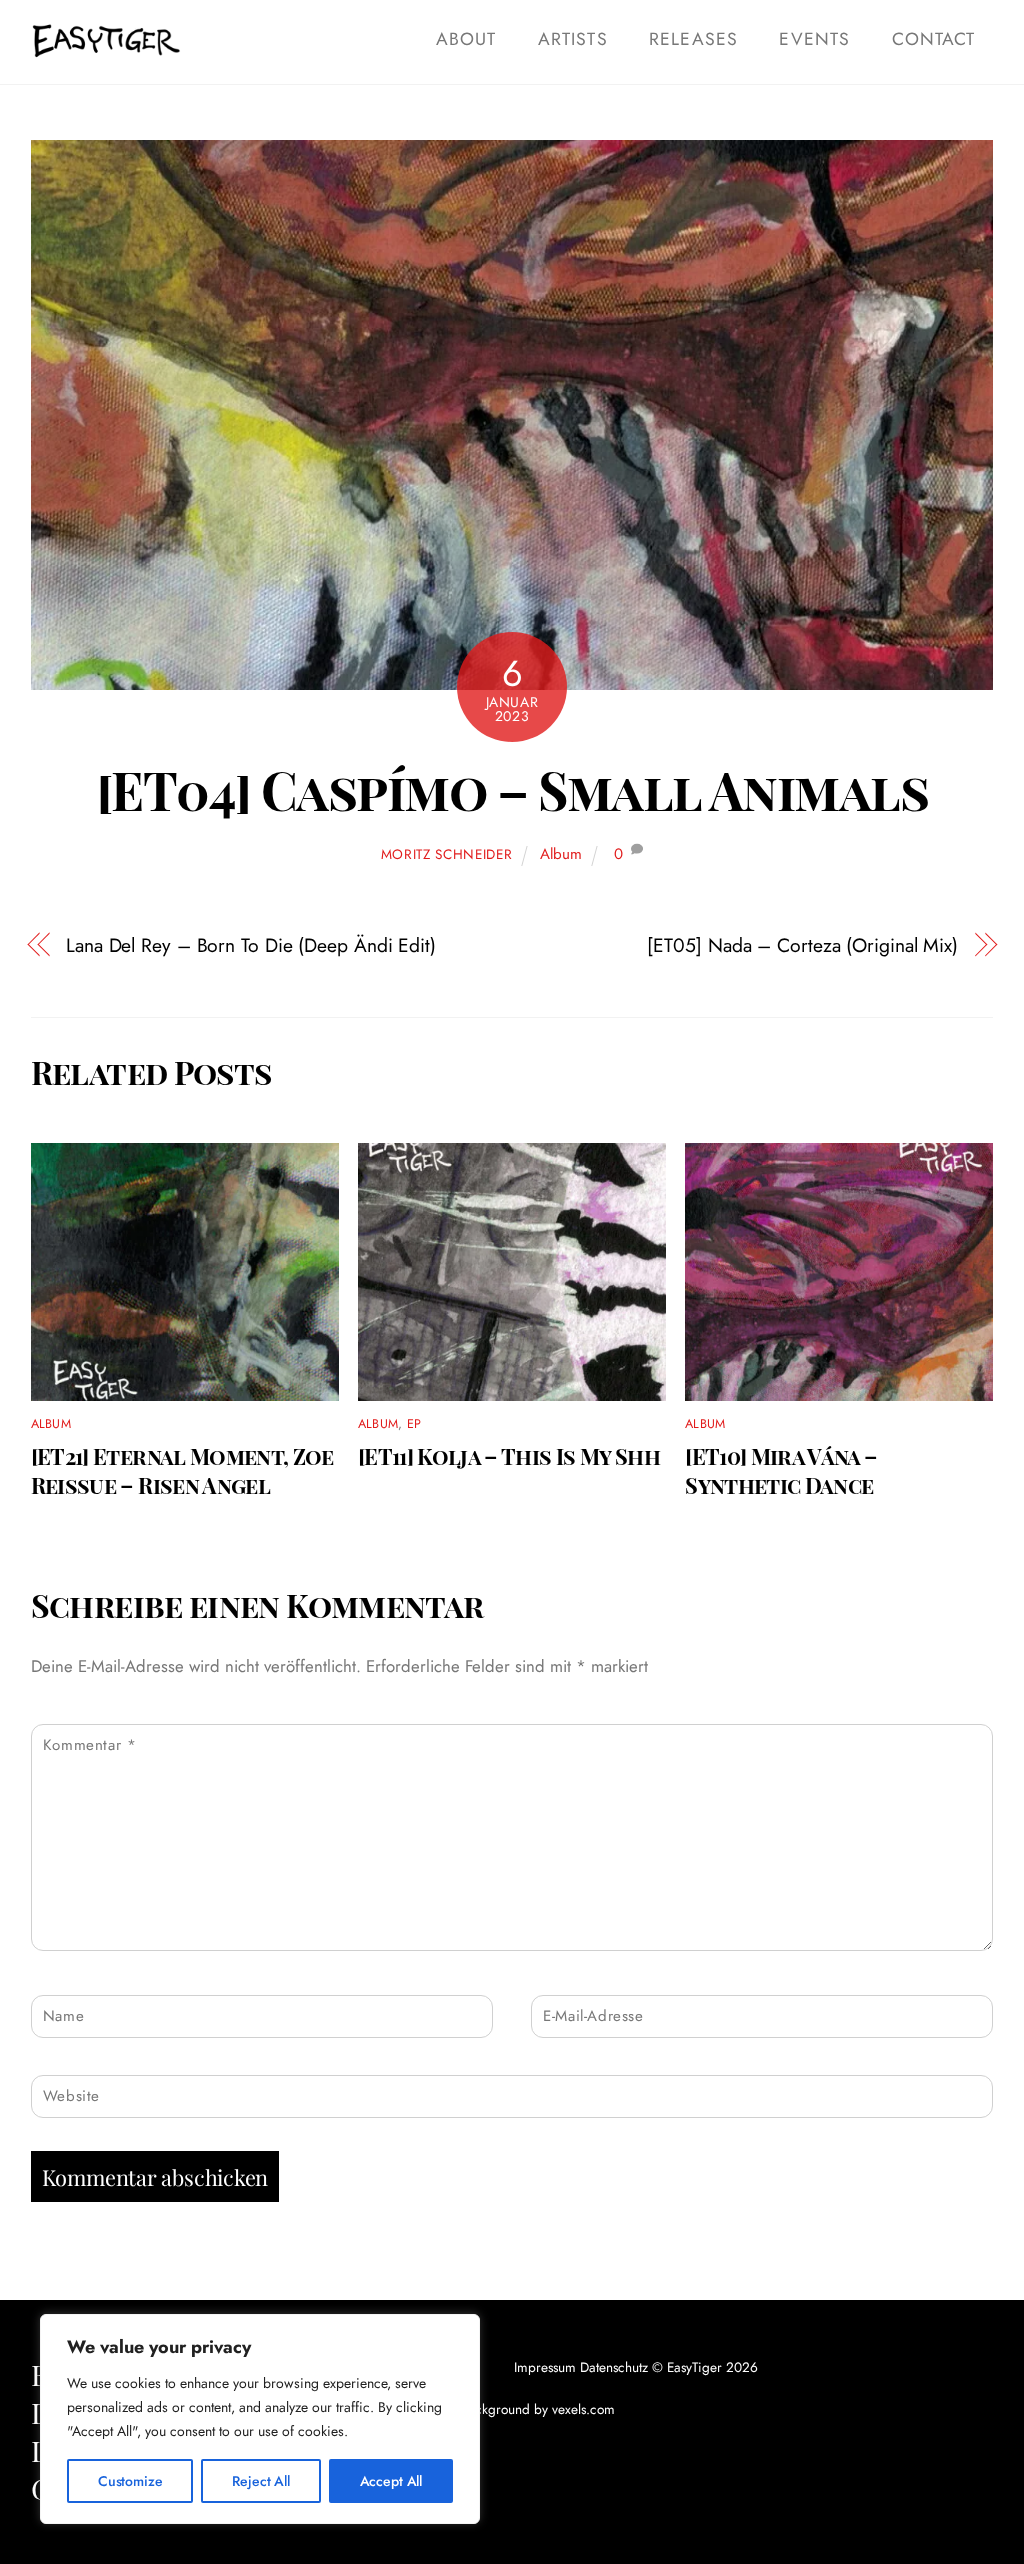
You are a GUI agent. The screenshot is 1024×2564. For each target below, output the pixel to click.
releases (693, 39)
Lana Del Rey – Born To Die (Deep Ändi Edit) (251, 945)
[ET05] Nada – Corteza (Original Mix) (802, 945)
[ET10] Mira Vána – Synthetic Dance (781, 1470)
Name (63, 2016)
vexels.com (583, 2409)
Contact (933, 39)
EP (414, 1424)
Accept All (391, 2481)
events (814, 39)
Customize (130, 2481)
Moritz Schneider (447, 854)
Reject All (261, 2481)
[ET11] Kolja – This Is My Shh (509, 1455)
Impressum (545, 2367)
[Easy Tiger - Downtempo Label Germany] (106, 47)
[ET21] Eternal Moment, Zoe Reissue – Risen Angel (182, 1470)
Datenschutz (614, 2367)
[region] (260, 2419)
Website (71, 2096)
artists (572, 39)
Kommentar (90, 1745)
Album (561, 854)
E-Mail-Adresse (593, 2016)
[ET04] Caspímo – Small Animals (512, 789)
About (466, 39)
